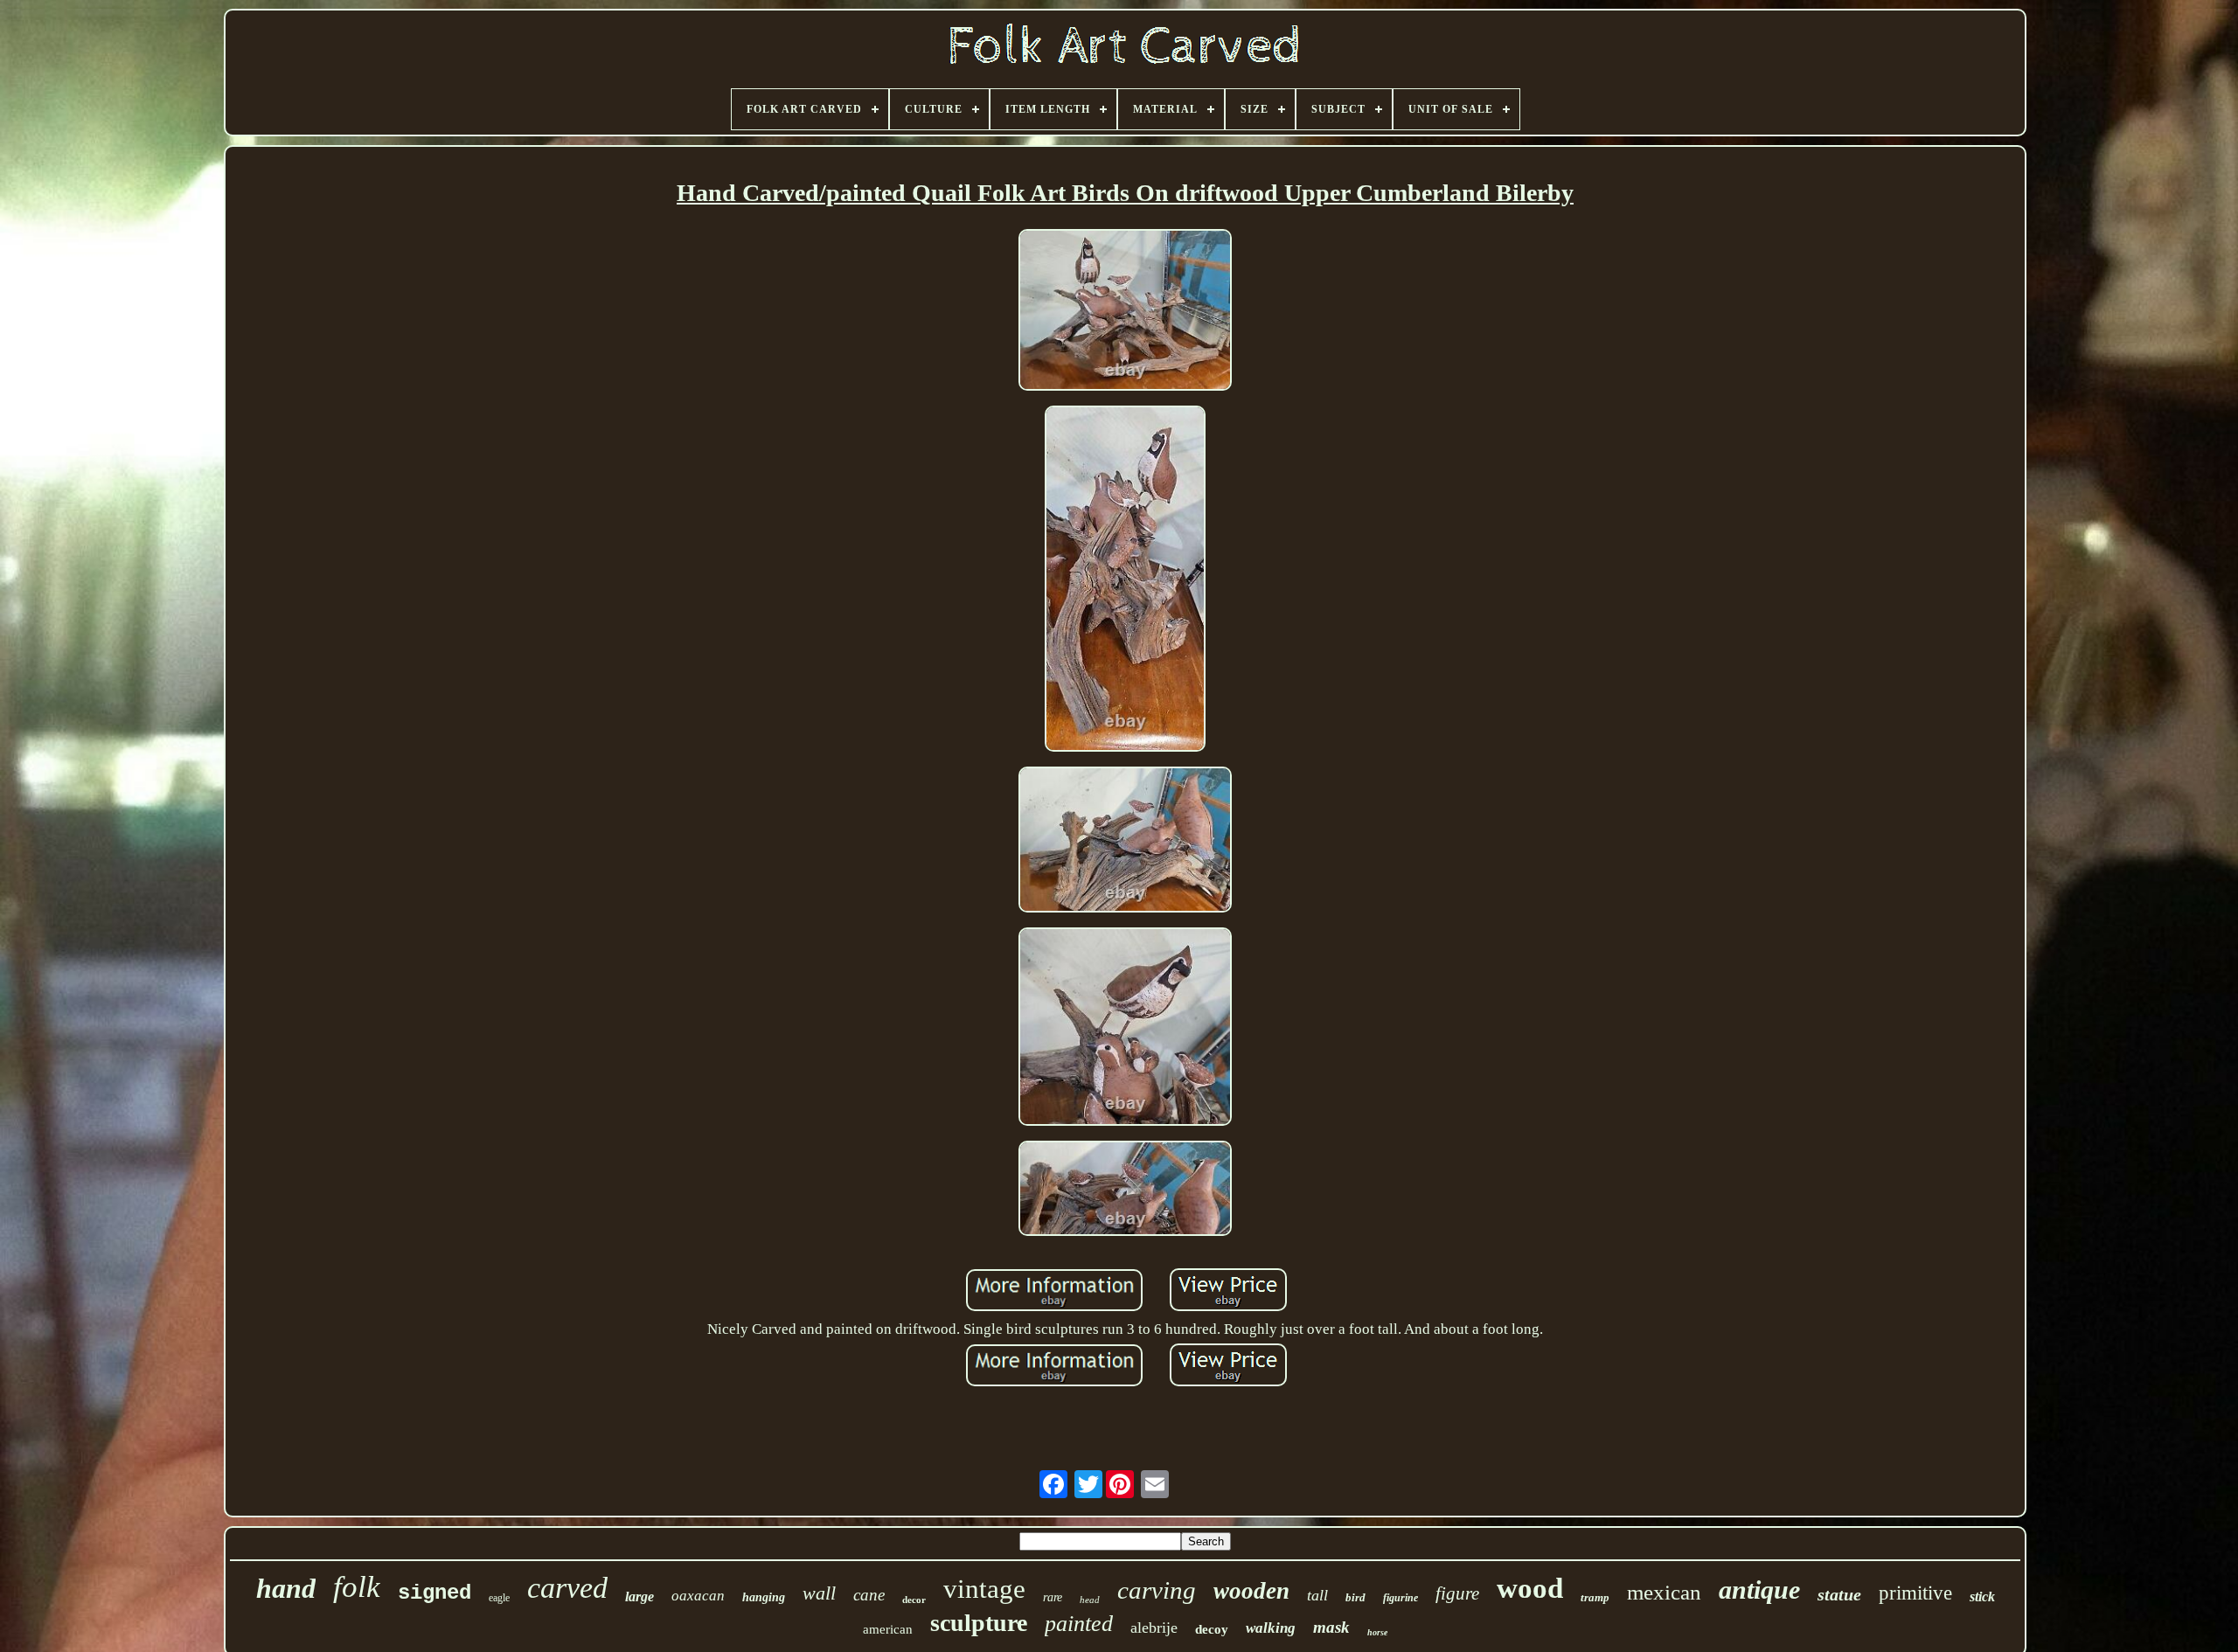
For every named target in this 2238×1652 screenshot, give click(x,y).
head (1090, 1600)
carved (567, 1588)
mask (1331, 1627)
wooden (1251, 1591)
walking (1271, 1628)
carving (1157, 1590)
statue (1839, 1594)
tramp (1595, 1597)
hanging (764, 1597)
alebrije (1154, 1628)
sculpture (979, 1623)
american (888, 1629)
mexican (1664, 1592)
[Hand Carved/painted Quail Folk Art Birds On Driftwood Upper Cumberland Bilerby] (1125, 312)
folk (357, 1587)
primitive (1915, 1593)
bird (1355, 1597)
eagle (499, 1598)
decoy (1212, 1629)
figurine (1400, 1598)
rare (1053, 1597)
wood (1530, 1588)
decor (914, 1600)
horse (1377, 1632)
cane (869, 1595)
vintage (984, 1589)
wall (819, 1593)
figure (1457, 1593)
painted (1079, 1624)
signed (434, 1593)
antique (1759, 1590)
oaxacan (698, 1596)
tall (1317, 1595)
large (639, 1596)
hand (286, 1588)
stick (1982, 1596)
